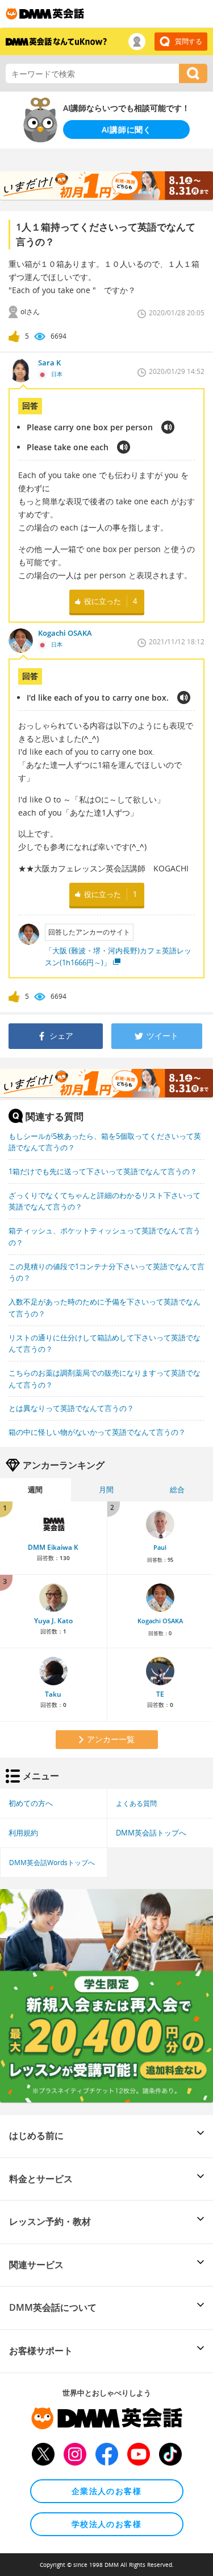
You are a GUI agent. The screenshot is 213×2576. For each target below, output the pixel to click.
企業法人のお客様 (106, 2491)
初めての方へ (31, 1803)
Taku (53, 1694)
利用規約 (23, 1833)
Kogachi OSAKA (160, 1621)
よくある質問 (136, 1803)
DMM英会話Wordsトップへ (52, 1862)
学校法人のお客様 (106, 2524)
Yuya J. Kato (53, 1621)
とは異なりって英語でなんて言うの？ (71, 1408)
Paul (160, 1548)
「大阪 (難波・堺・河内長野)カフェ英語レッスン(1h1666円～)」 (118, 956)
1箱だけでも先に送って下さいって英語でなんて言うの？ (103, 1171)
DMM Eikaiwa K (53, 1547)
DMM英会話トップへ (151, 1833)
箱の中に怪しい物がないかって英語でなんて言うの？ (97, 1432)
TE (160, 1694)
